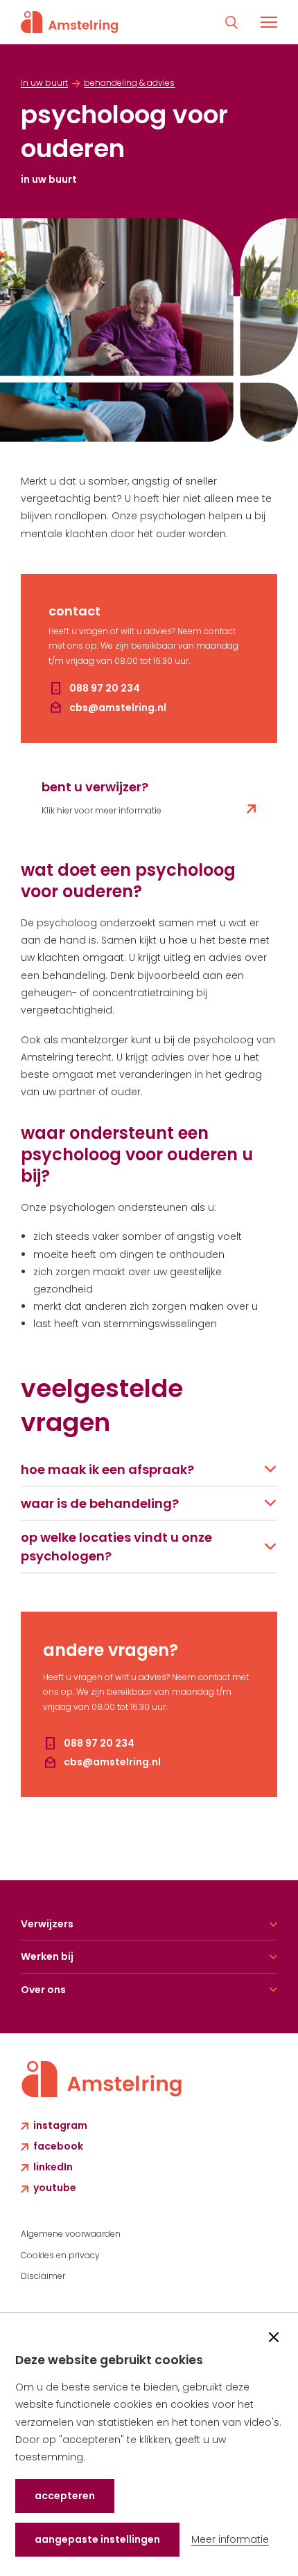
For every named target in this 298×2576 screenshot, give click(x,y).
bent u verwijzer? (95, 787)
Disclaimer (43, 2276)
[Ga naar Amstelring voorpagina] (69, 22)
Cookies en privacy (60, 2255)
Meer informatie (230, 2539)
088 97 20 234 (105, 688)
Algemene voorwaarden (71, 2234)
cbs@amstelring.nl (118, 708)
